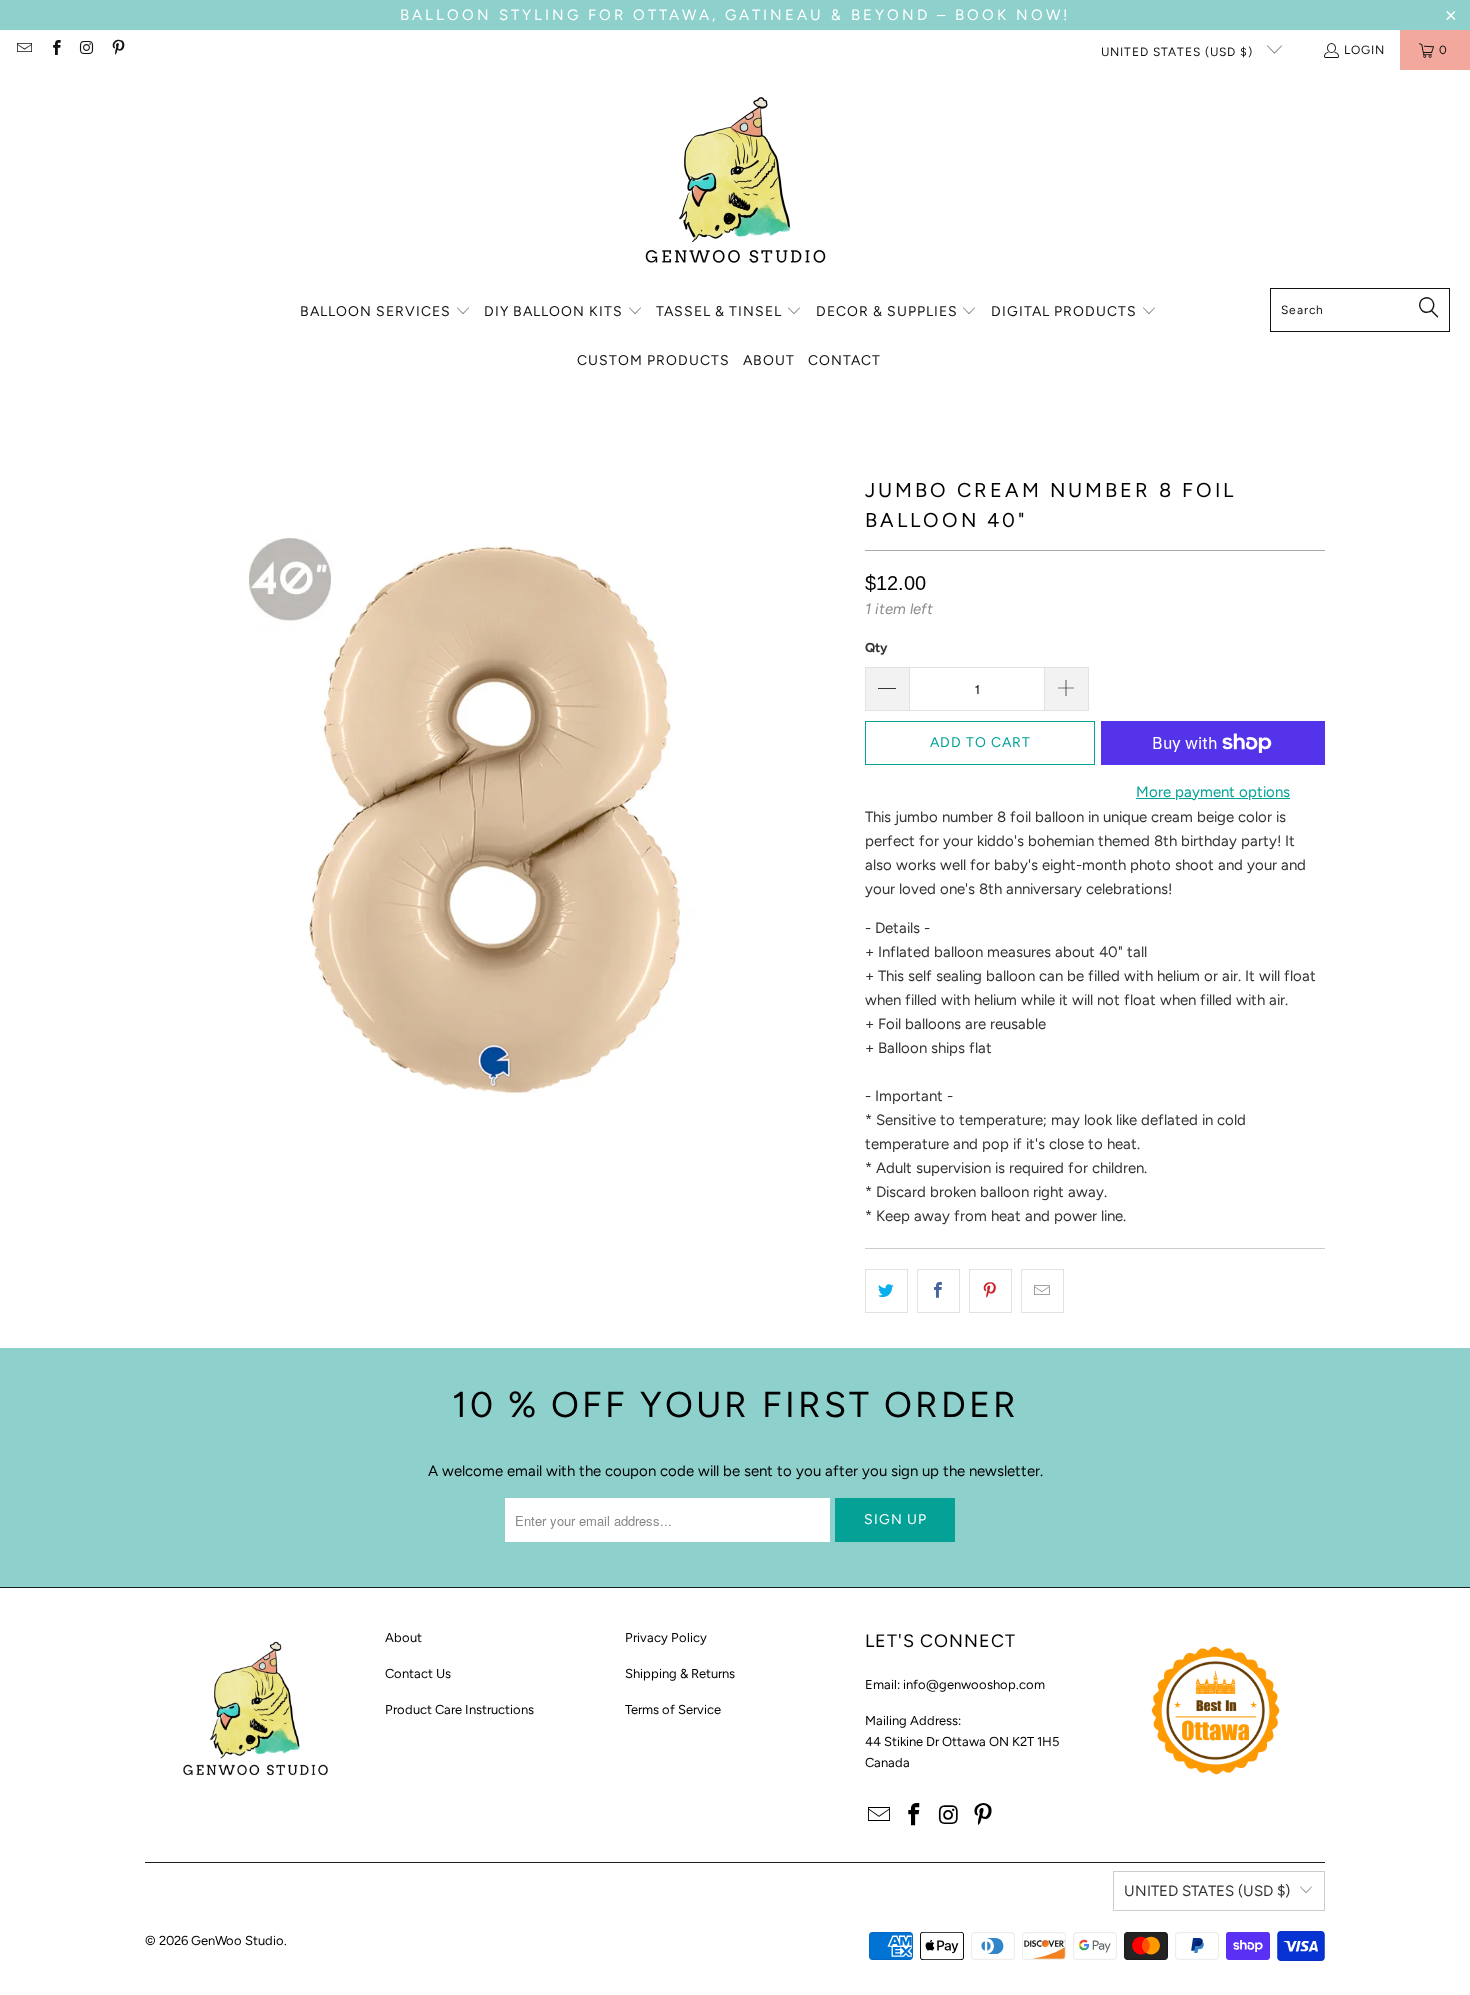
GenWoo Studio (237, 1940)
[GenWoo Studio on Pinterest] (117, 50)
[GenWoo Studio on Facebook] (54, 50)
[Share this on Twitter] (886, 1291)
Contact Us (418, 1673)
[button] (385, 312)
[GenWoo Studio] (735, 184)
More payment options (1213, 792)
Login (1364, 50)
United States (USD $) (1179, 52)
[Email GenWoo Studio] (23, 50)
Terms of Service (673, 1709)
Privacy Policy (666, 1637)
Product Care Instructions (459, 1709)
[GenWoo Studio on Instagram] (86, 50)
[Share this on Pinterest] (990, 1291)
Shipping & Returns (680, 1673)
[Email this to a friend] (1042, 1291)
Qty (876, 647)
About (403, 1637)
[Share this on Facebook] (938, 1291)
